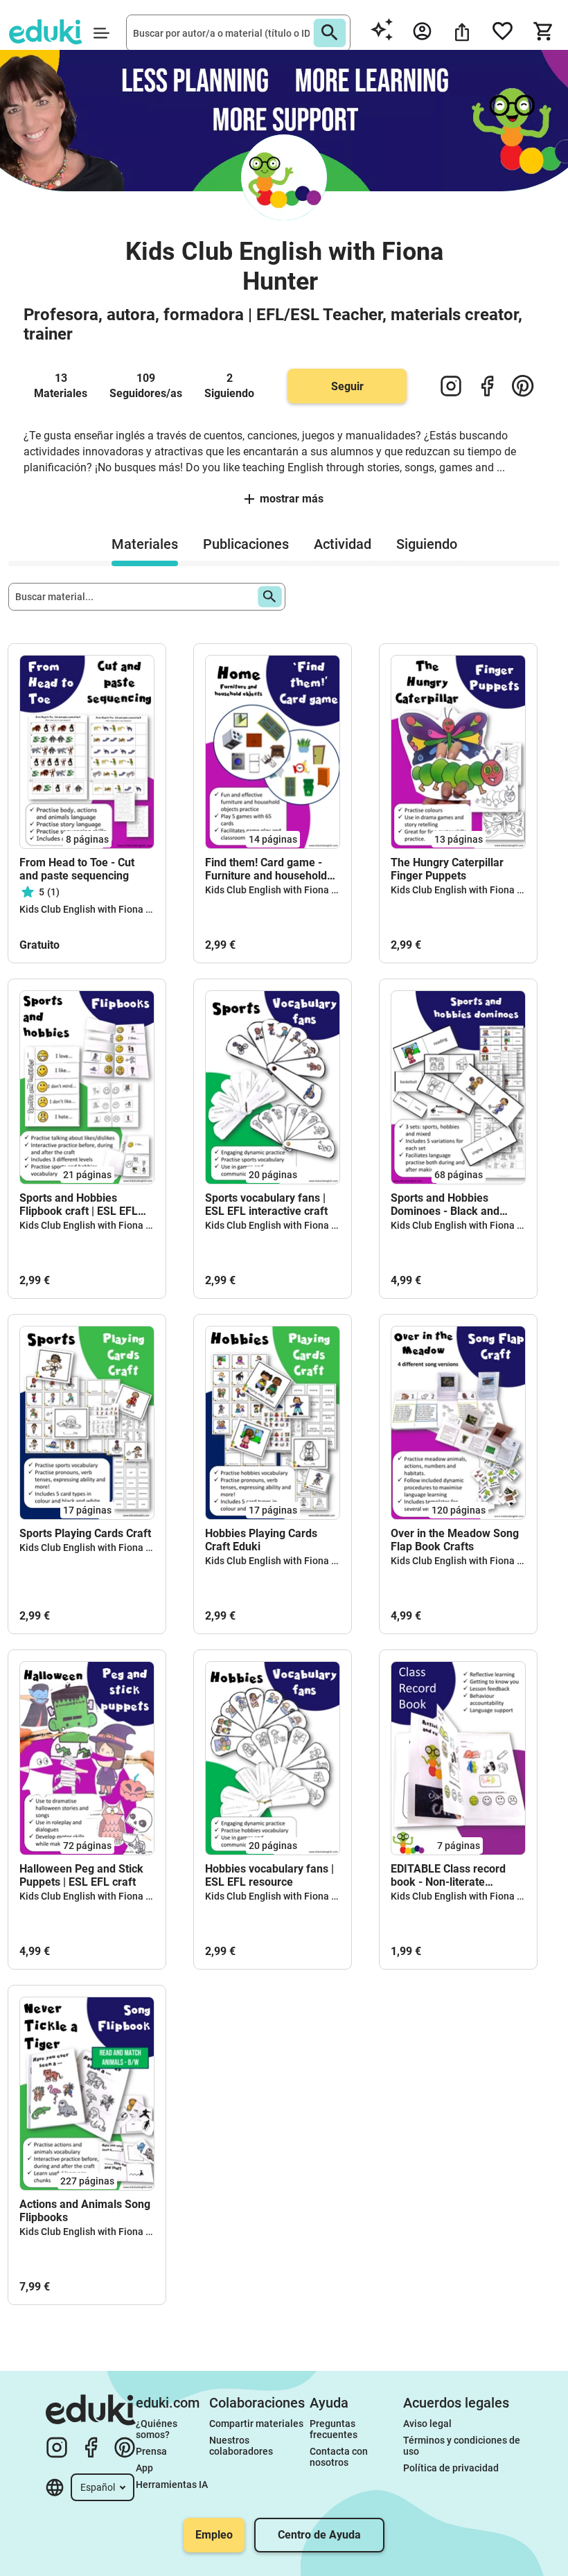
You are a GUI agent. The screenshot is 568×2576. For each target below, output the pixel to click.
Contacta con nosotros (340, 2457)
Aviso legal (427, 2424)
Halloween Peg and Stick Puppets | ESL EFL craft (81, 1875)
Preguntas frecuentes (334, 2429)
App (144, 2468)
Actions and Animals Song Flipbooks (85, 2211)
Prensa (151, 2451)
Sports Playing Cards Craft (85, 1533)
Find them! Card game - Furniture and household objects (266, 869)
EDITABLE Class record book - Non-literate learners (448, 1875)
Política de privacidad (451, 2468)
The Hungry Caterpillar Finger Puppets (447, 869)
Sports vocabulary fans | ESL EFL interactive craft (266, 1204)
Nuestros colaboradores (241, 2446)
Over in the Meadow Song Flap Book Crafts (455, 1540)
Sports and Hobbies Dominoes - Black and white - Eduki (445, 1204)
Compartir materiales (256, 2424)
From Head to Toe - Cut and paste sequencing (77, 869)
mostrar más (292, 499)
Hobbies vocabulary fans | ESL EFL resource (269, 1875)
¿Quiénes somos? (158, 2429)
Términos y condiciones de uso (463, 2446)
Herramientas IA (172, 2485)
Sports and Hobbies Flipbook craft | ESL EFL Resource (79, 1204)
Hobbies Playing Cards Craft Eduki (261, 1540)
